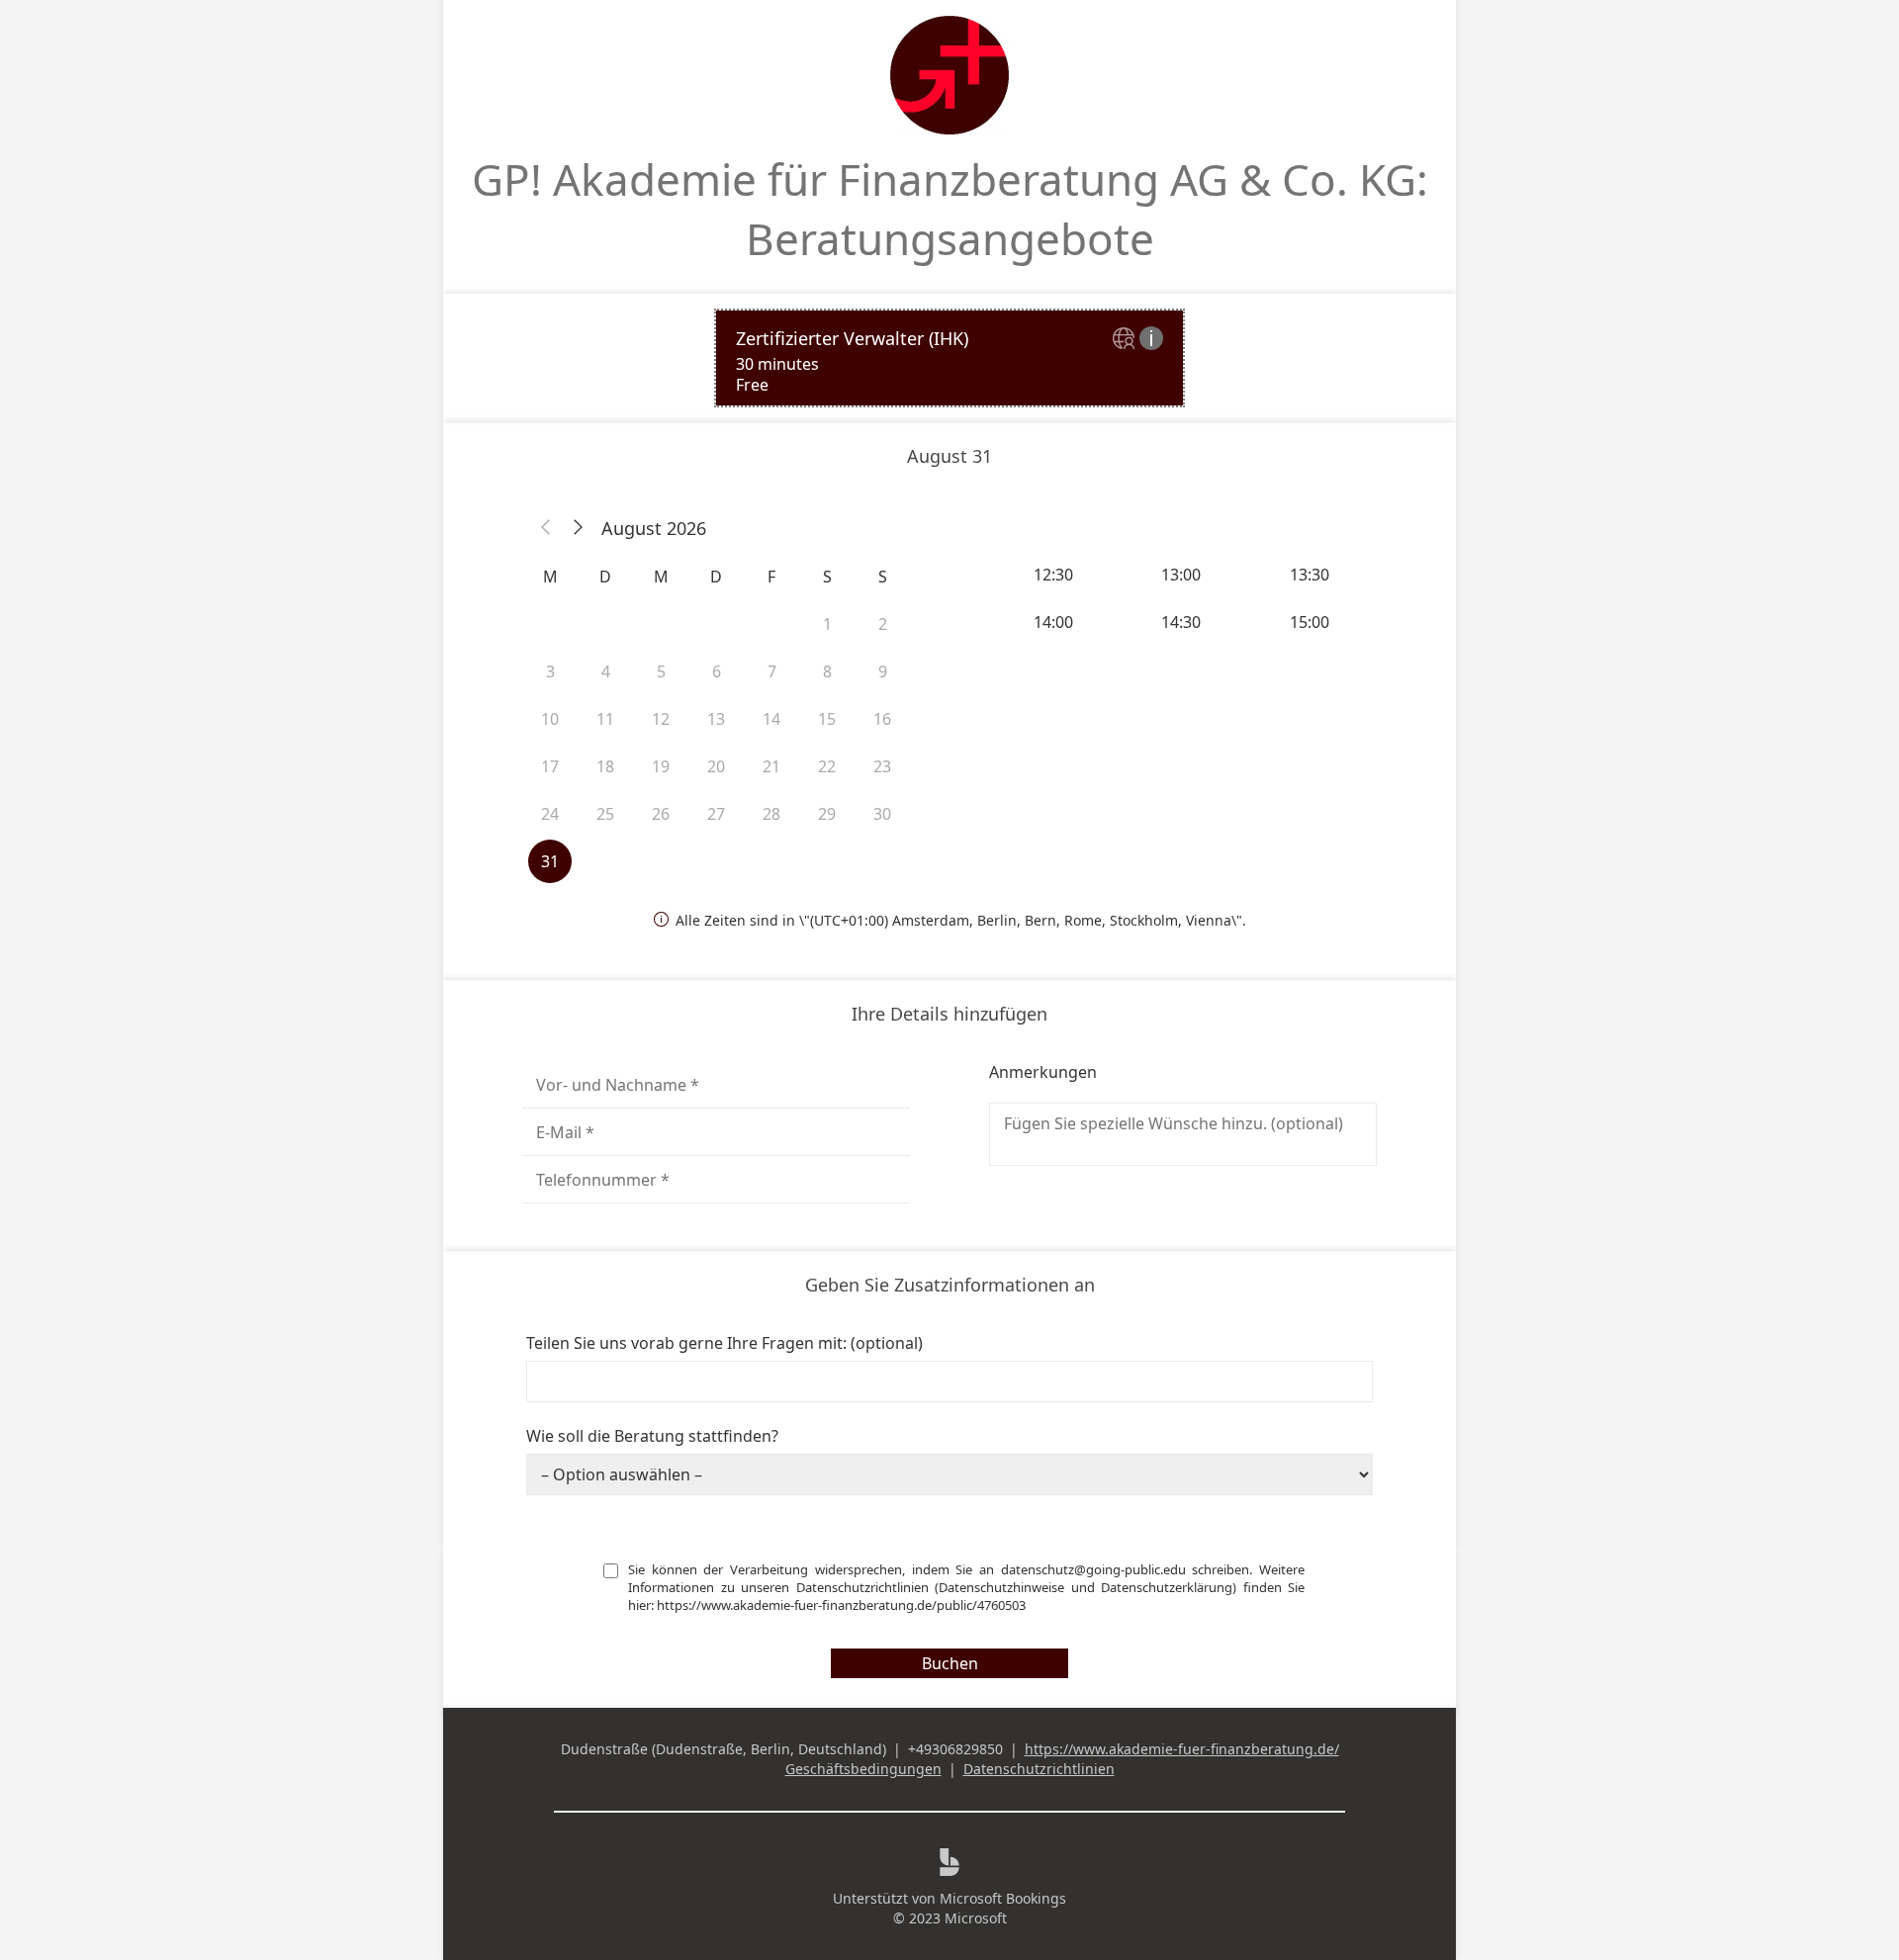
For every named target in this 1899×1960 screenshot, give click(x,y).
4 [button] (606, 671)
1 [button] (827, 624)
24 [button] (550, 814)
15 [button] (827, 719)
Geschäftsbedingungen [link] (863, 1769)
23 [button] (882, 766)
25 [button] (605, 814)
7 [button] (772, 671)
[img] (1126, 340)
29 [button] (827, 814)
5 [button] (661, 671)
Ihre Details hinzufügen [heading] (949, 1014)
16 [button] (882, 719)
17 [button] (550, 766)
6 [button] (717, 671)
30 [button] (882, 814)
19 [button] (661, 766)
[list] (949, 358)
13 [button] (716, 719)
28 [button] (771, 814)
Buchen (950, 1663)
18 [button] (605, 766)
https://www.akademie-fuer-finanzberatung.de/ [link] (1182, 1749)
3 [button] (550, 671)
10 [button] (550, 719)
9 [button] (883, 671)
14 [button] (771, 719)
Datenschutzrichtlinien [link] (1039, 1769)
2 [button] (883, 624)
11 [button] (605, 719)
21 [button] (771, 766)
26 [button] (661, 814)
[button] (546, 528)
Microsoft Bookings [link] (1003, 1898)
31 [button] (550, 861)
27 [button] (716, 814)
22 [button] (827, 766)
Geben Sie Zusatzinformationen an (950, 1285)
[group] (1183, 598)
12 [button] (661, 719)
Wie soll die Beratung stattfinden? (652, 1436)
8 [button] (827, 671)
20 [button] (716, 766)
